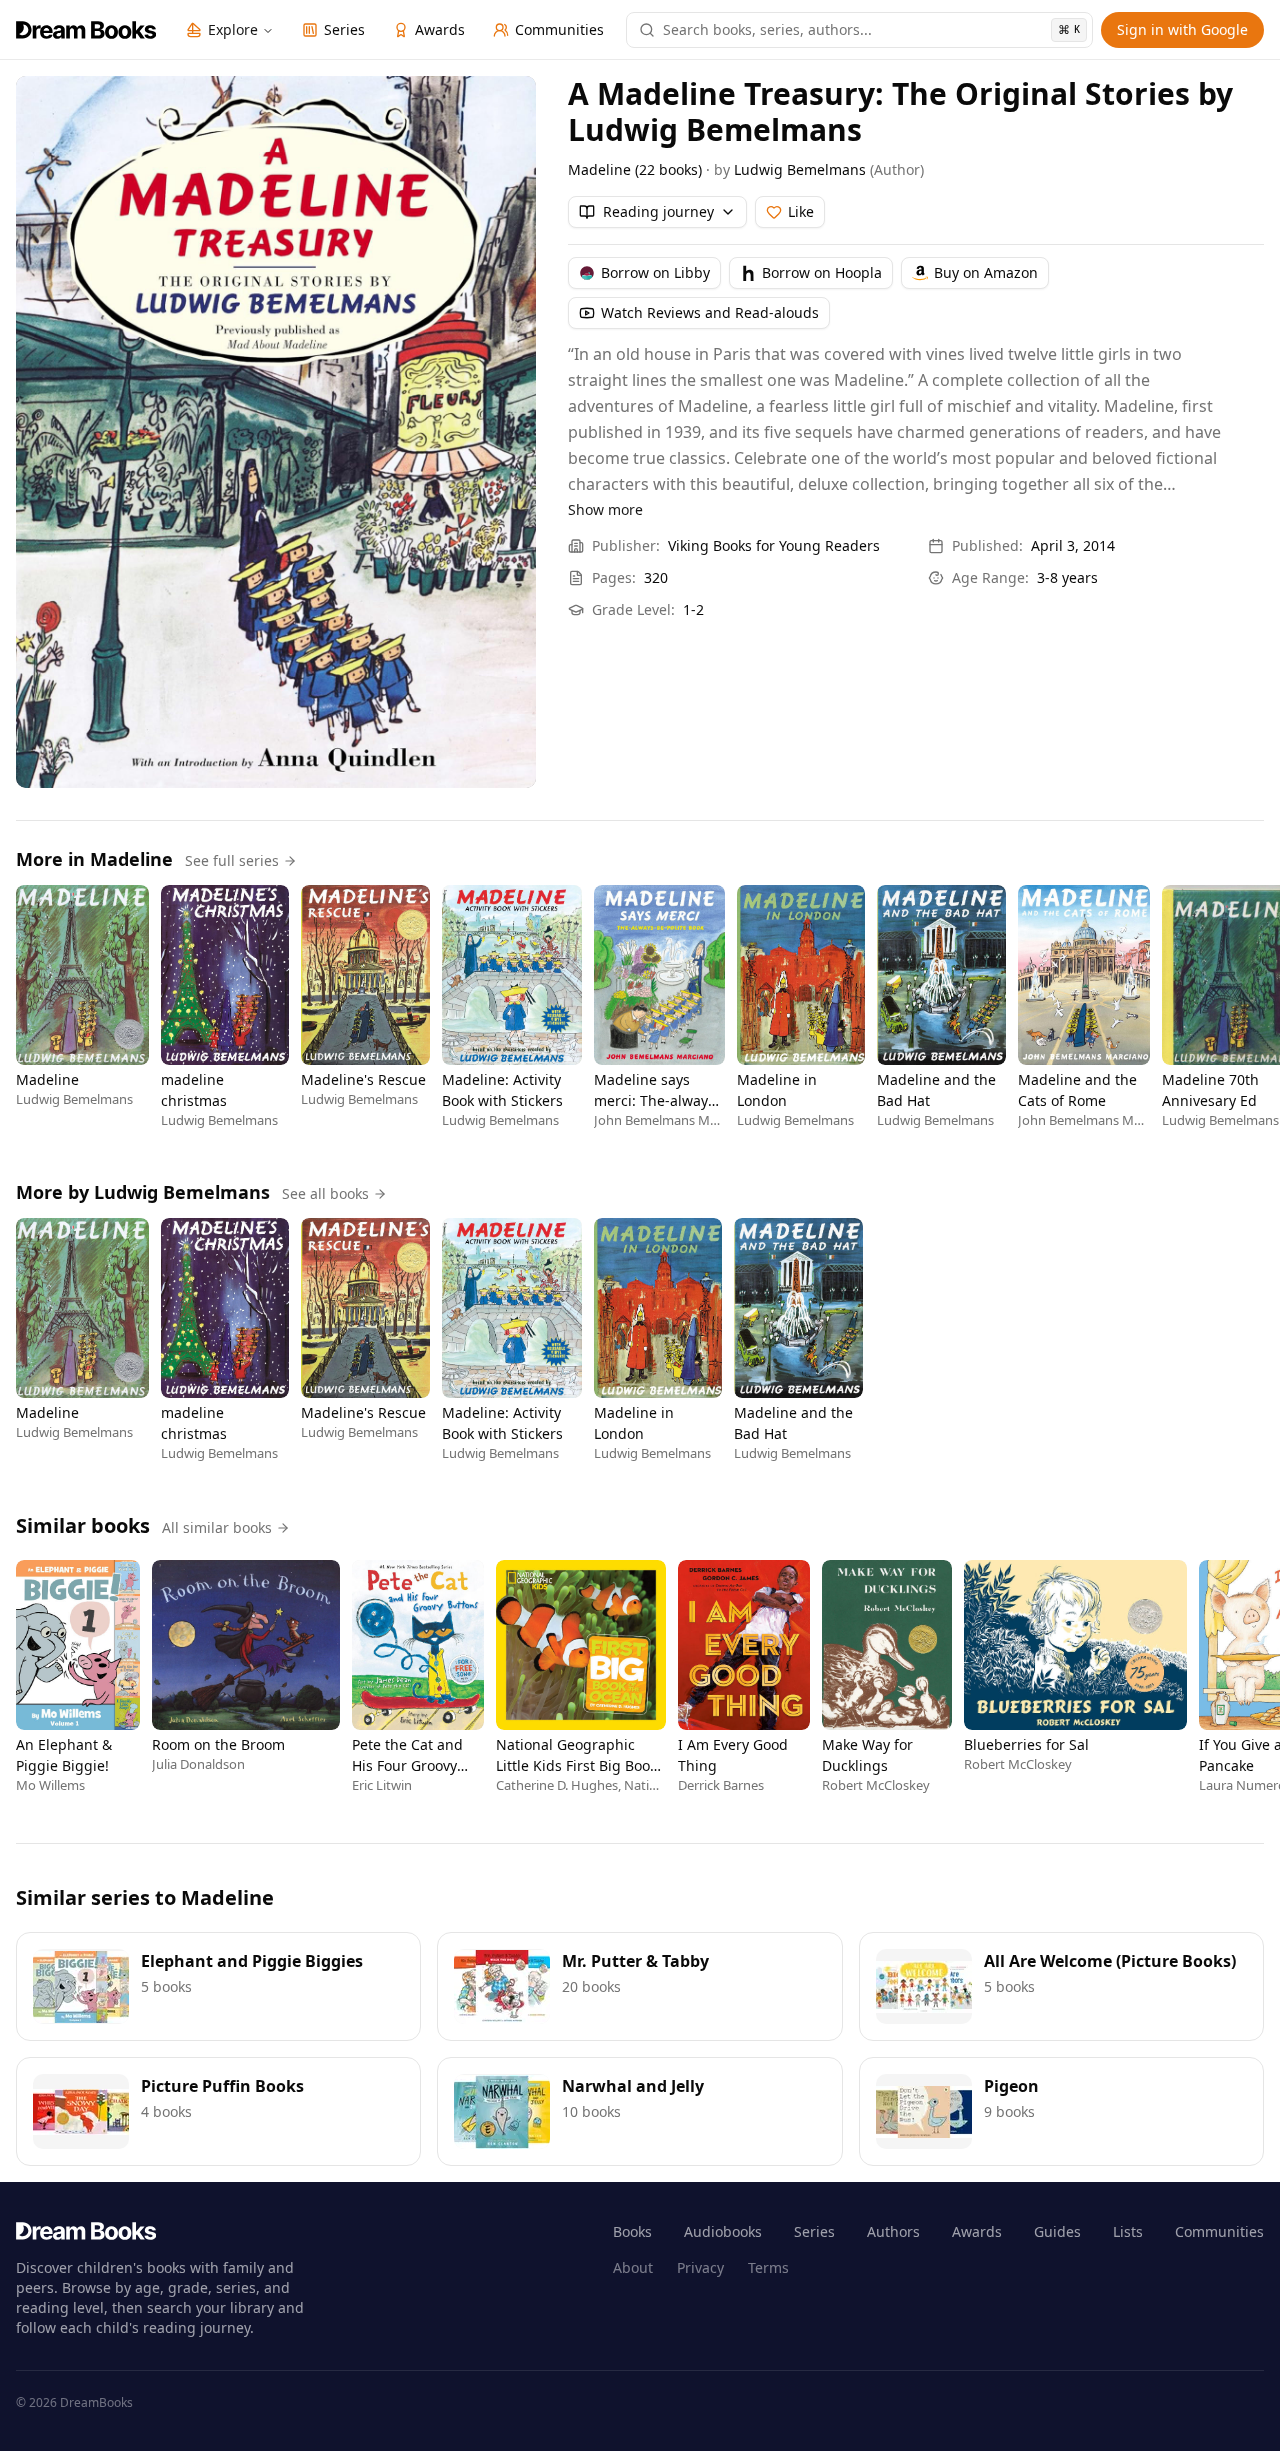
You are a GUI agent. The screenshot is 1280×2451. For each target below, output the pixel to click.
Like (801, 211)
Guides (1057, 2231)
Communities (1219, 2231)
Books (632, 2231)
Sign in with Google (1182, 29)
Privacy (700, 2267)
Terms (768, 2267)
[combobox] (871, 30)
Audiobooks (723, 2231)
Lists (1128, 2231)
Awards (977, 2231)
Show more (605, 509)
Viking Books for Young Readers (774, 545)
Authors (893, 2231)
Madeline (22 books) (635, 169)
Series (814, 2231)
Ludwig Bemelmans (800, 169)
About (633, 2267)
